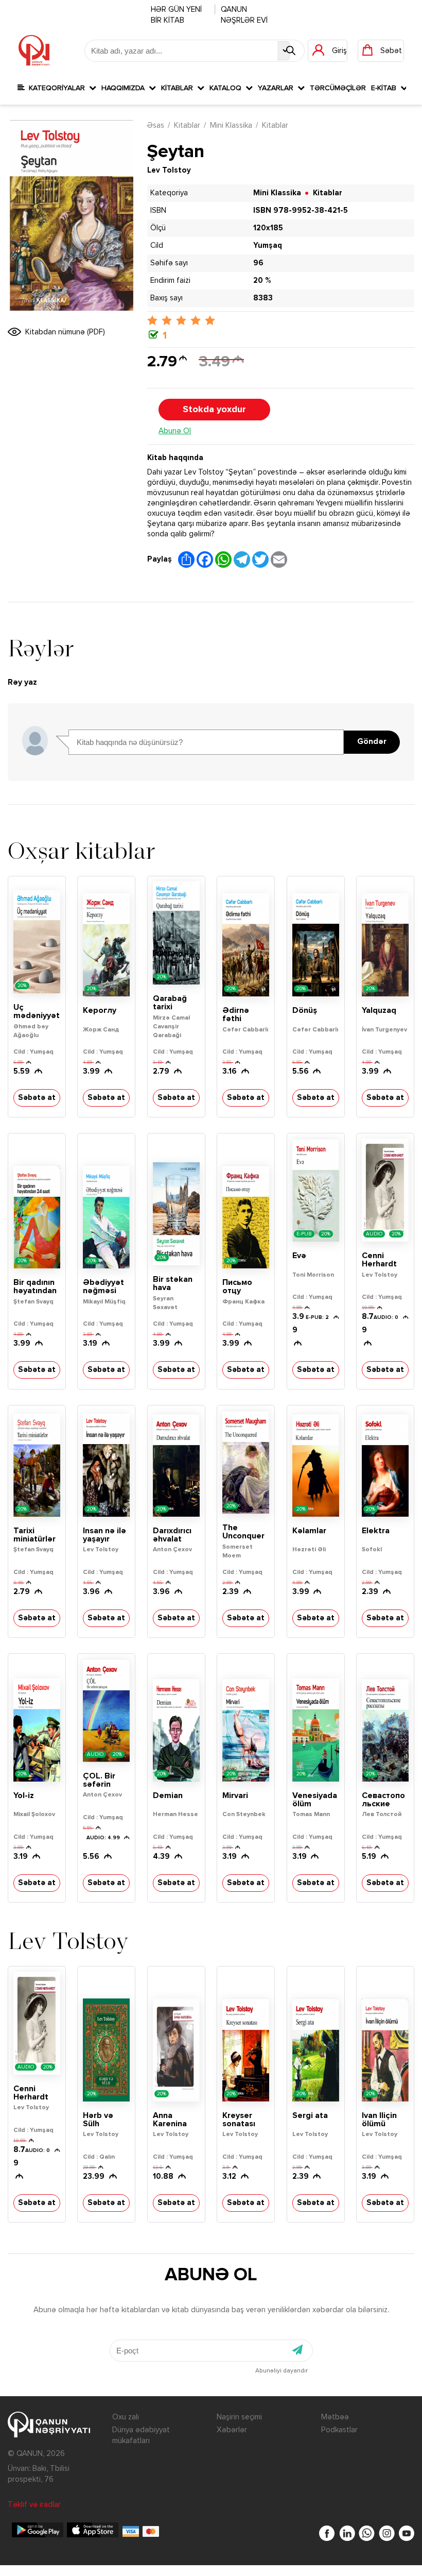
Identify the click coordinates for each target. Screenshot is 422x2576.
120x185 (268, 228)
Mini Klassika (231, 125)
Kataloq (227, 88)
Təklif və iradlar (34, 2505)
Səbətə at (37, 1098)
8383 (263, 298)
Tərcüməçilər (338, 88)
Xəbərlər (232, 2430)
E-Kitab (386, 88)
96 (258, 263)
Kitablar (179, 88)
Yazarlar (278, 88)
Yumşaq (268, 245)
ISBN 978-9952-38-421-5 (301, 210)
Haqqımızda (125, 88)
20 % (262, 281)
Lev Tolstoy (169, 170)
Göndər (372, 742)
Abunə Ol (175, 431)
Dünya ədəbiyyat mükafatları (141, 2435)
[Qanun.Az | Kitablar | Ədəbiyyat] (34, 50)
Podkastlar (339, 2430)
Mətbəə (335, 2417)
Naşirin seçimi (239, 2417)
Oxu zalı (126, 2417)
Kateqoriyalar (57, 88)
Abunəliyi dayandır (282, 2371)
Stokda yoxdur (214, 410)
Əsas (156, 125)
